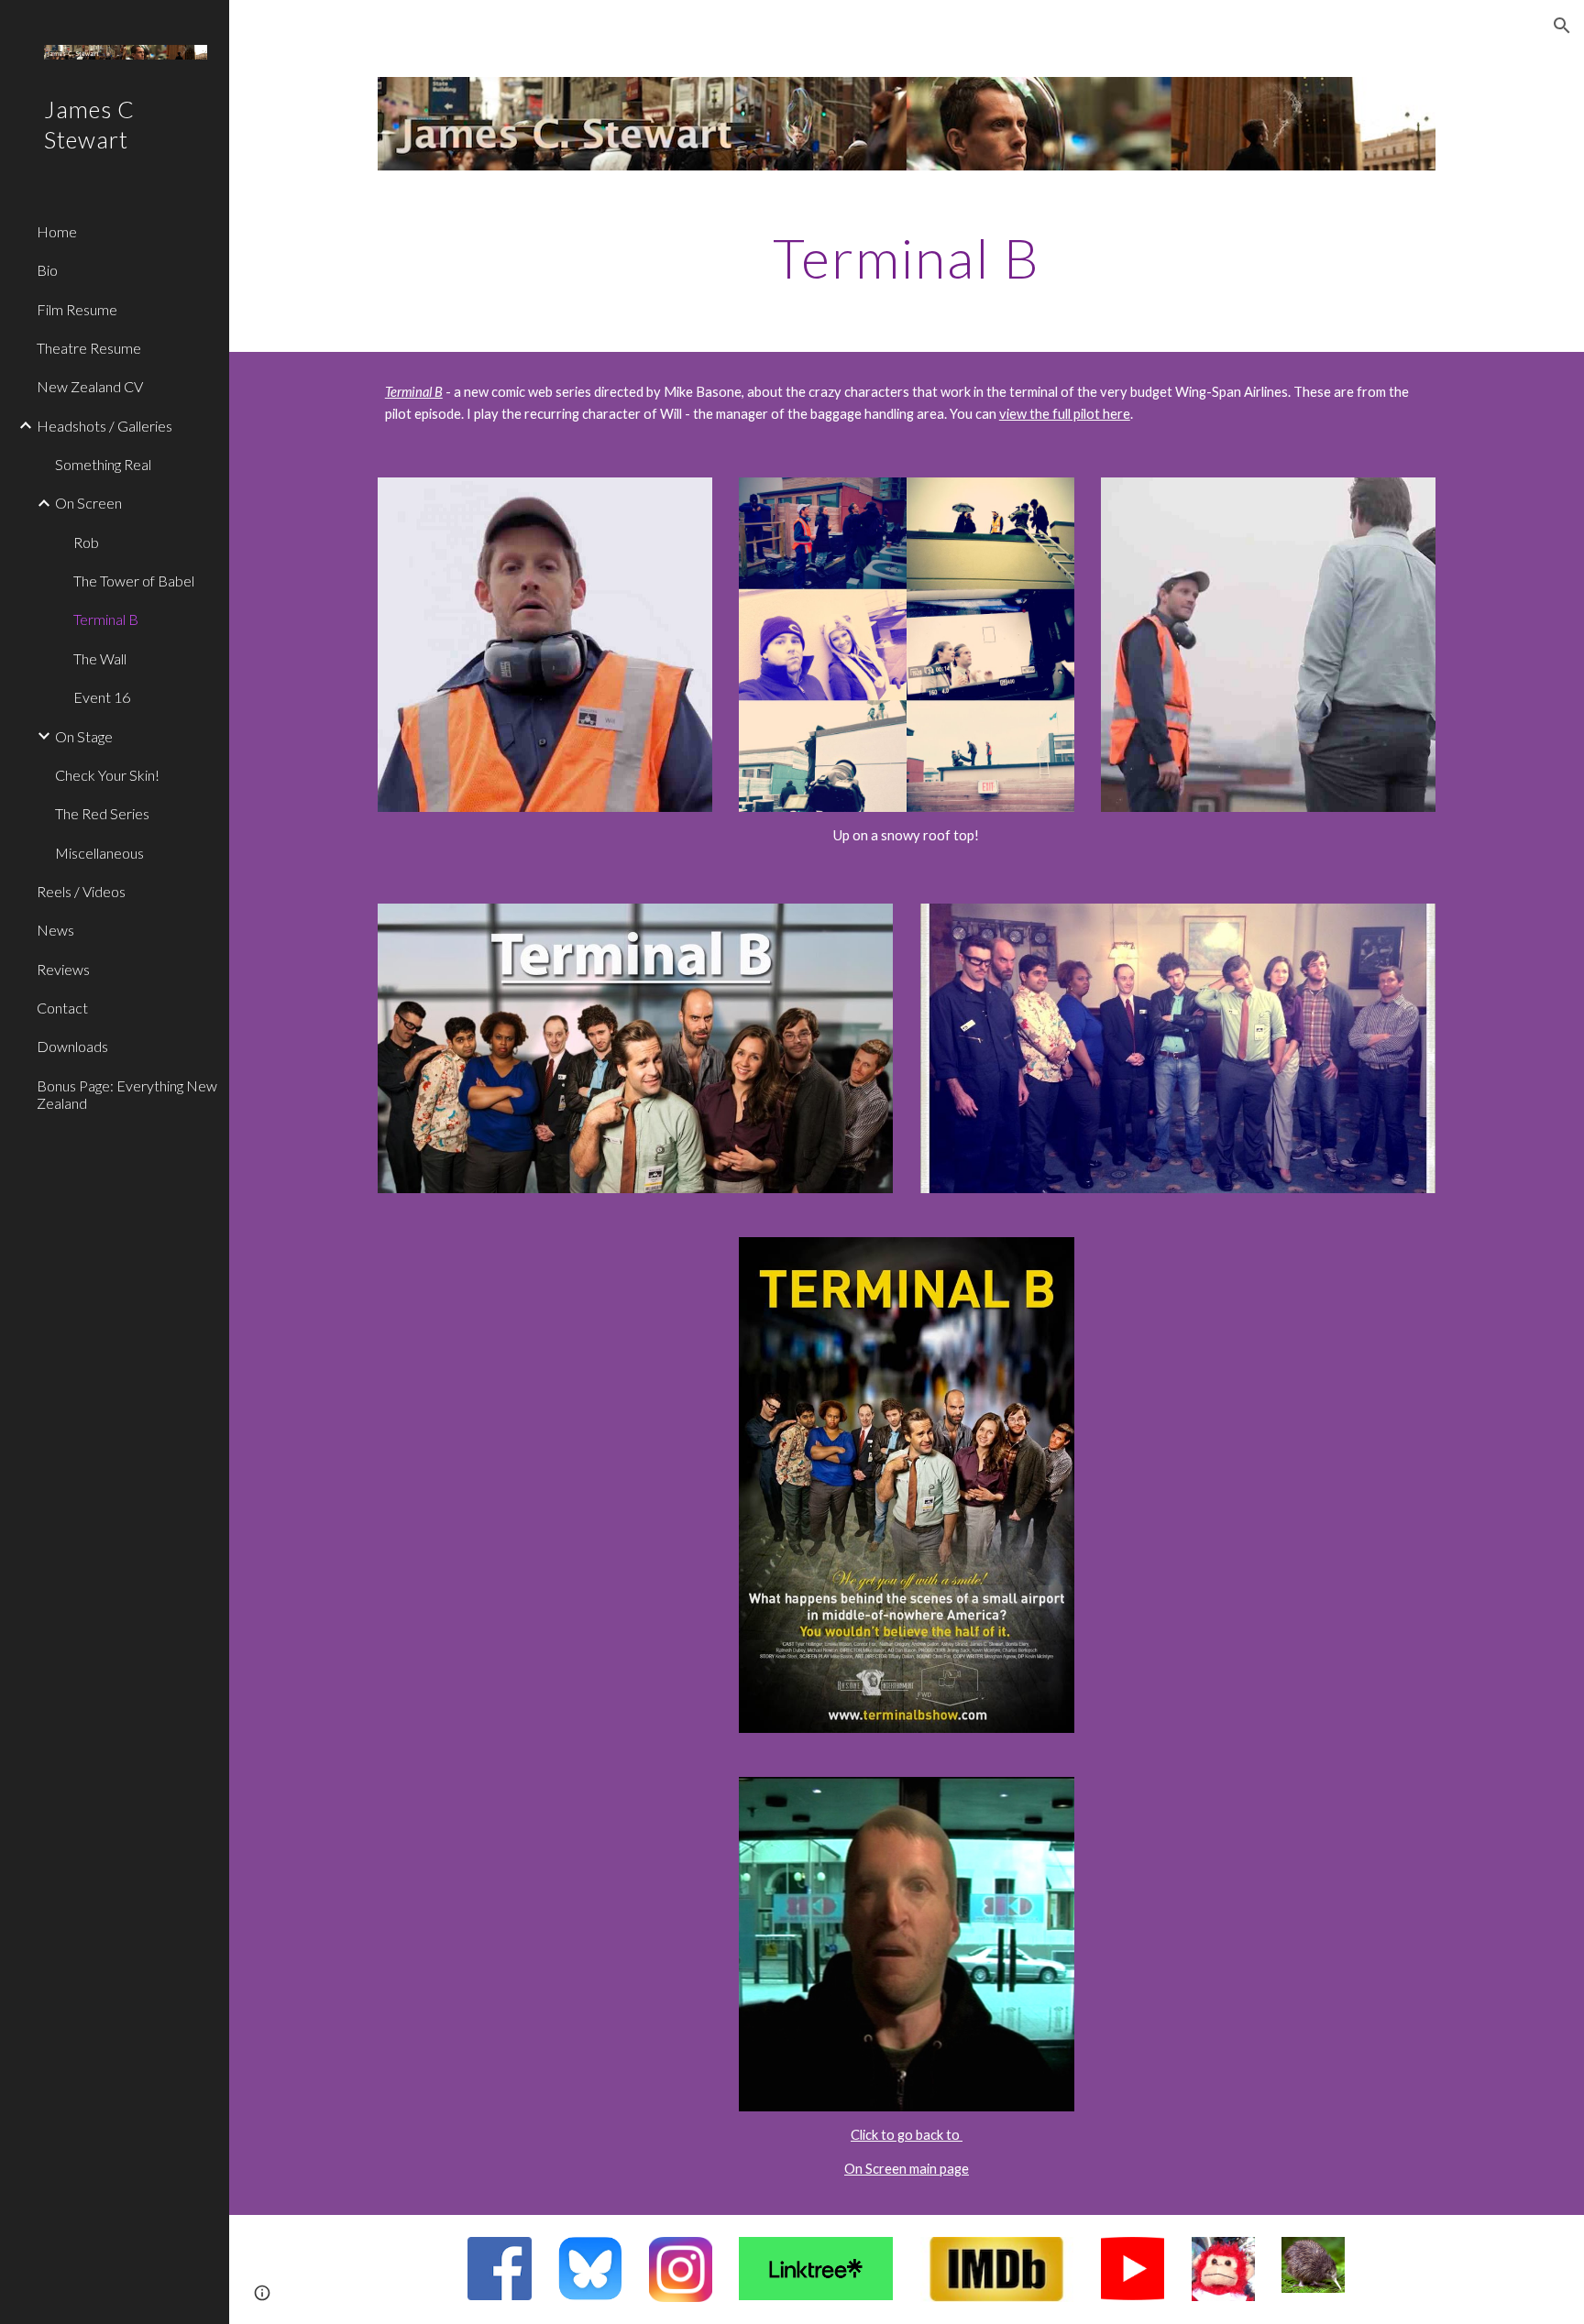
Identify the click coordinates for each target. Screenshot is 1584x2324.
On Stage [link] (84, 736)
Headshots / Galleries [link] (104, 426)
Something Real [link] (103, 464)
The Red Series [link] (102, 813)
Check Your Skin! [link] (107, 775)
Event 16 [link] (102, 697)
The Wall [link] (100, 658)
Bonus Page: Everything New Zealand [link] (127, 1094)
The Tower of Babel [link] (134, 581)
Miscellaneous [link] (99, 853)
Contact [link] (62, 1008)
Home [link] (57, 231)
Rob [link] (86, 542)
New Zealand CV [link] (90, 386)
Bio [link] (47, 270)
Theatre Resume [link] (89, 348)
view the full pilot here (1065, 414)
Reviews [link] (63, 969)
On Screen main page (907, 2169)
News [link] (55, 930)
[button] (1562, 26)
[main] (907, 258)
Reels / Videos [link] (81, 891)
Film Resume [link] (77, 309)
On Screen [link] (88, 503)
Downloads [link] (72, 1046)
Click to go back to (907, 2135)
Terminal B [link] (106, 619)
